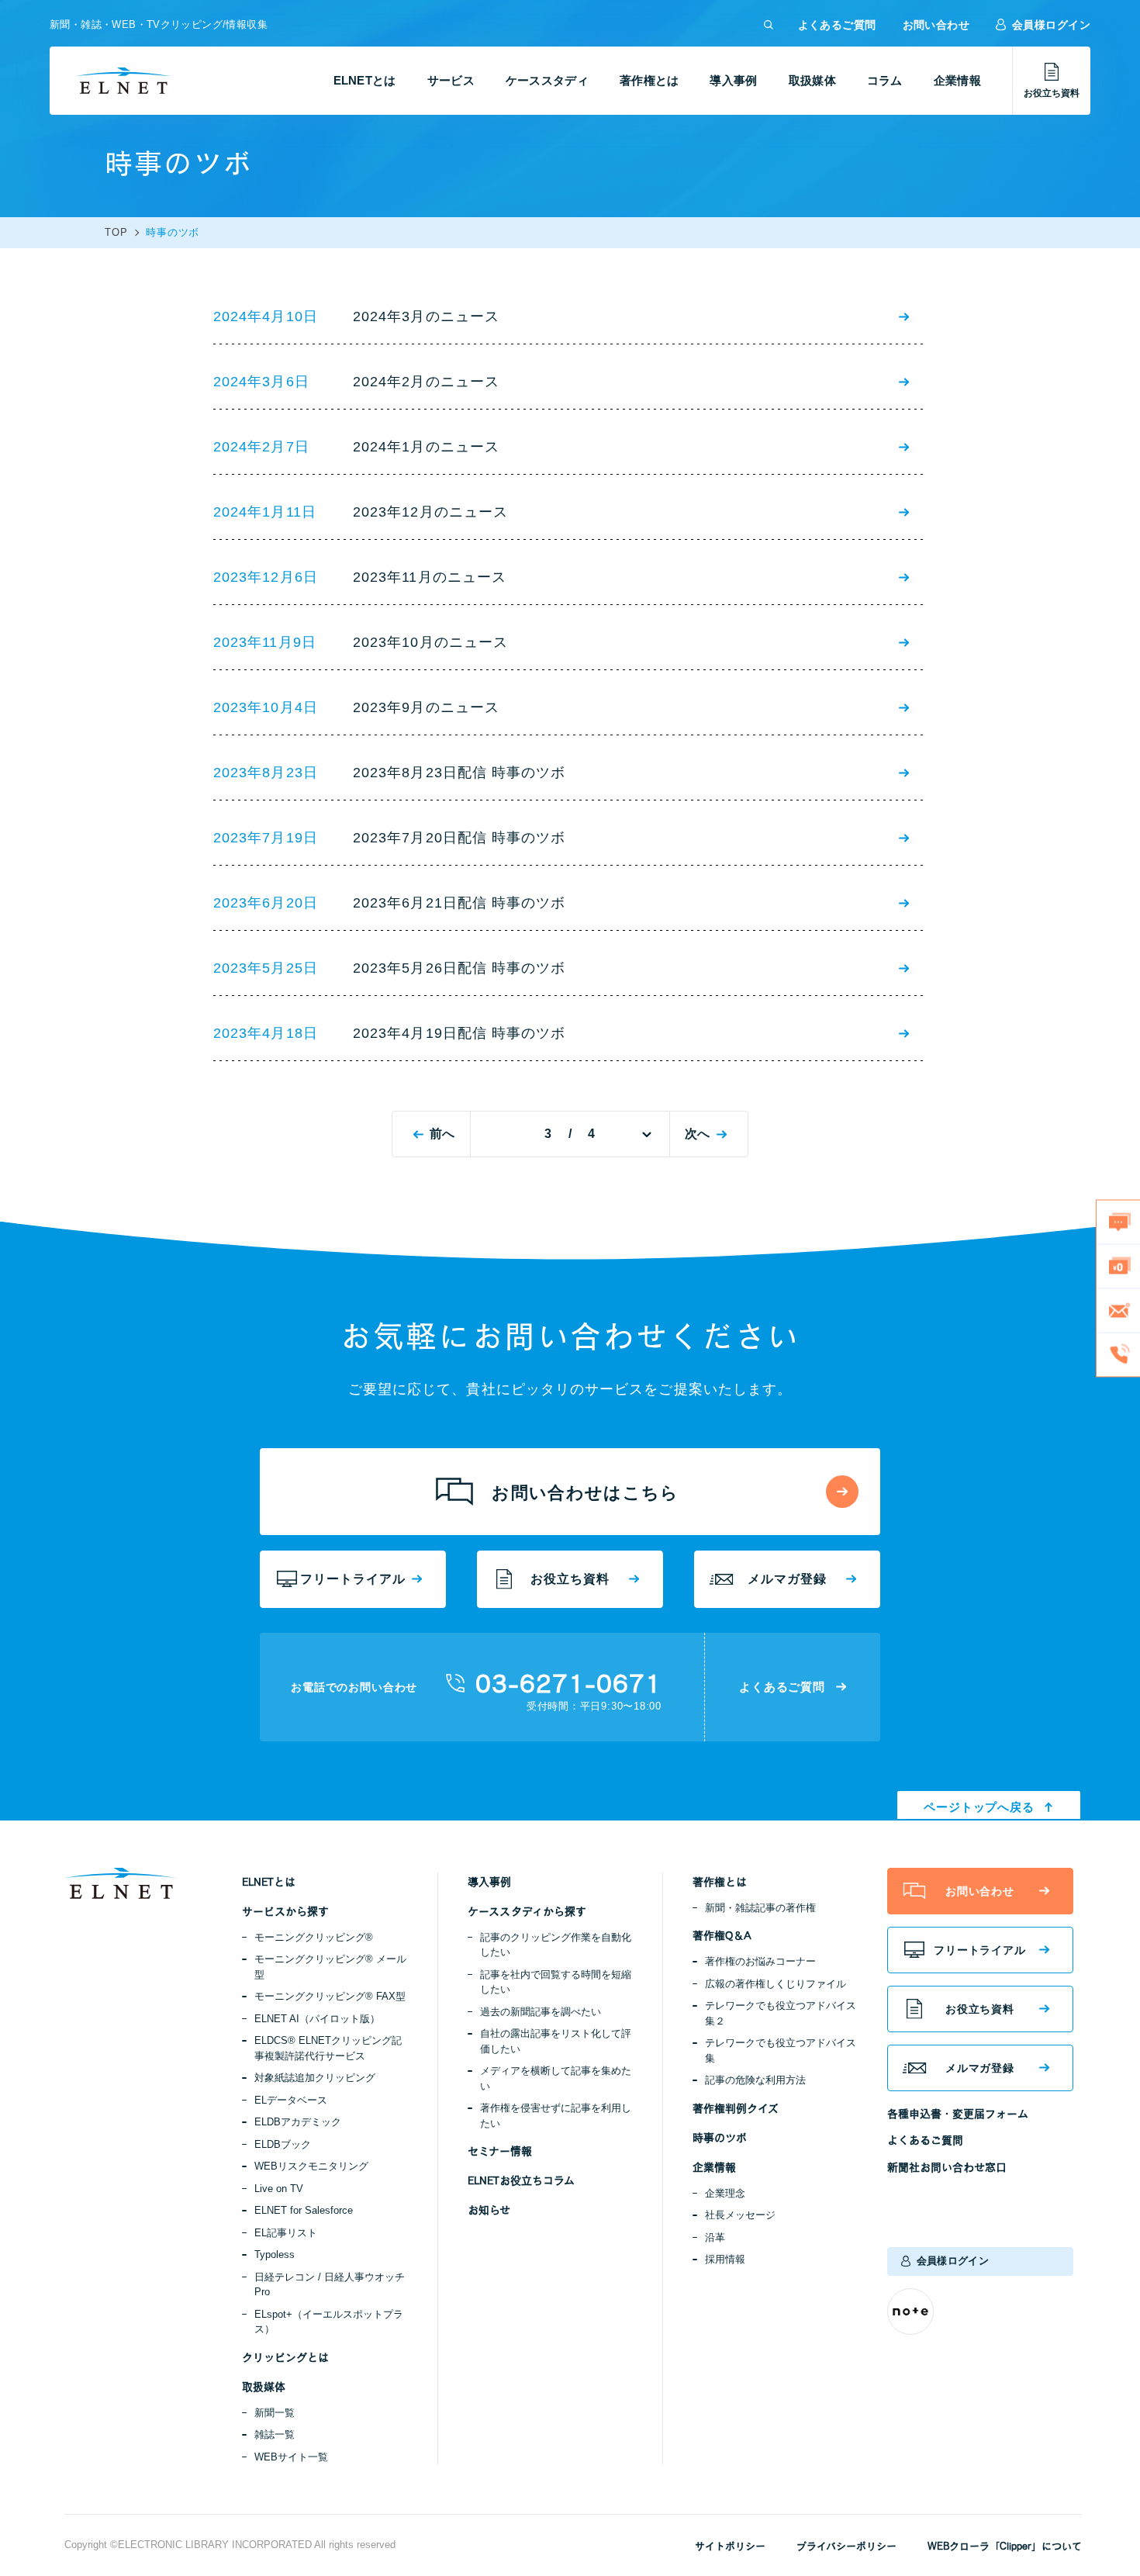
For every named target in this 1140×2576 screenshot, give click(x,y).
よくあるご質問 (837, 25)
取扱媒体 (812, 80)
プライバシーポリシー (846, 2546)
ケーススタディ (547, 80)
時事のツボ (720, 2138)
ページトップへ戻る (979, 1807)
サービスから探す (285, 1911)
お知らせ (489, 2210)
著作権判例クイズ (736, 2108)
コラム (885, 80)
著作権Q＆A (722, 1935)
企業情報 (957, 80)
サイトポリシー (730, 2546)
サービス (451, 80)
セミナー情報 (500, 2151)
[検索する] (769, 25)
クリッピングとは (285, 2357)
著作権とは (649, 80)
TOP (116, 233)
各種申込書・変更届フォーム (958, 2114)
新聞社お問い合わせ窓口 (947, 2167)
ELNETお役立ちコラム (521, 2180)
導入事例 (733, 80)
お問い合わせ (936, 25)
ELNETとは (365, 80)
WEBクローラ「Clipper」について (1005, 2546)
